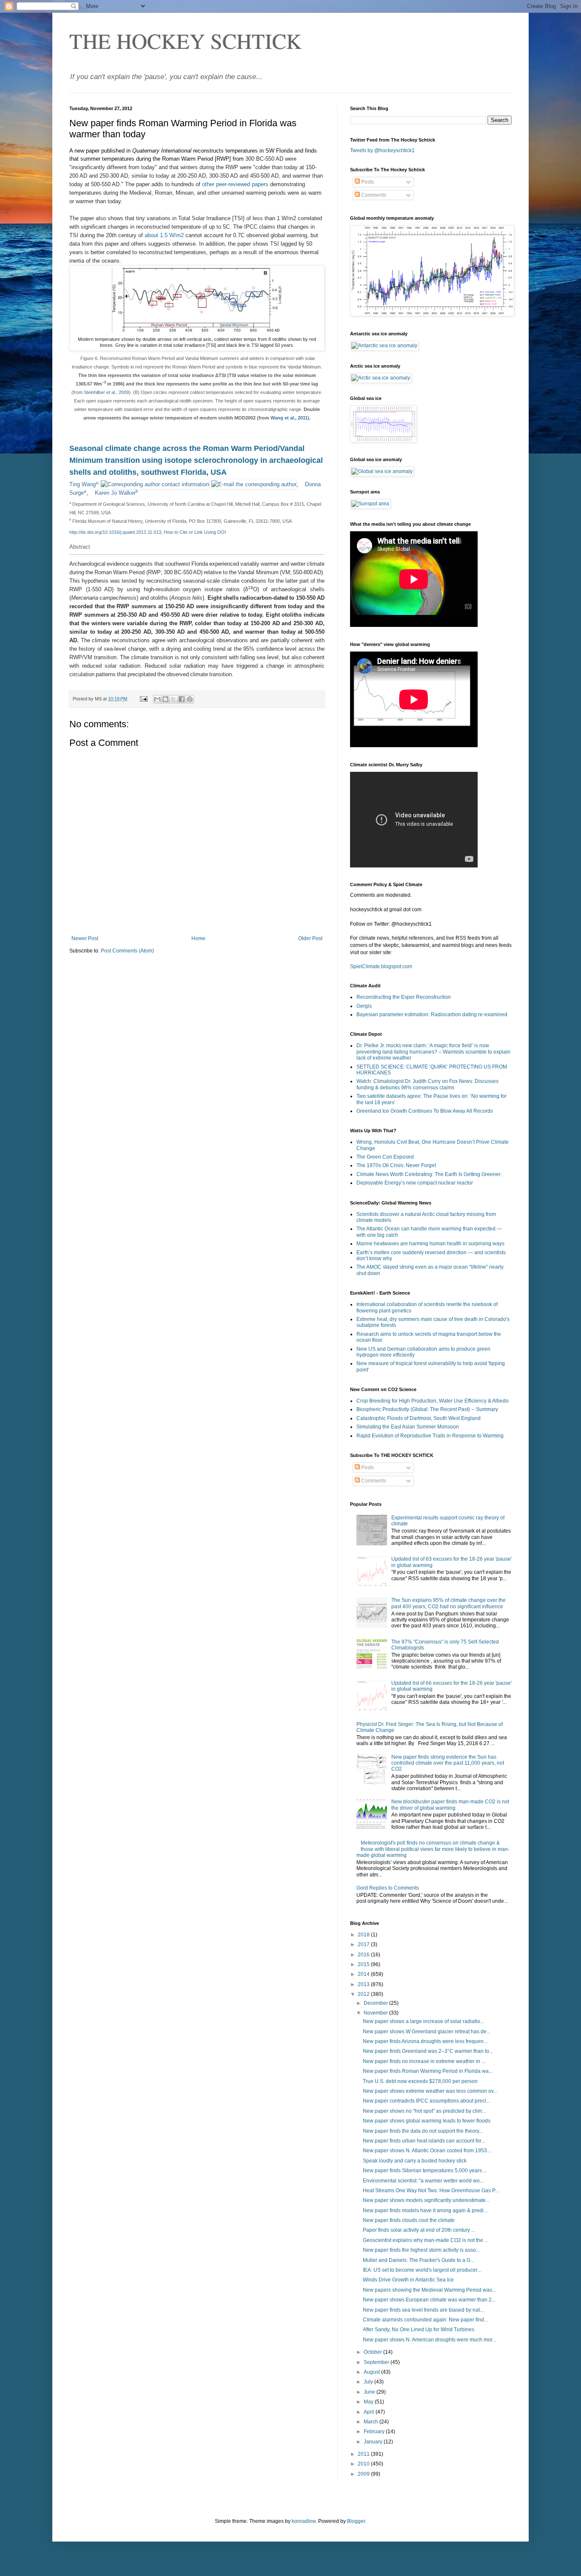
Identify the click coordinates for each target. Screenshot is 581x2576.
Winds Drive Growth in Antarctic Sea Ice (408, 2280)
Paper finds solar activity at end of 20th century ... (419, 2230)
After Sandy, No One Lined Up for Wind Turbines (419, 2329)
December (376, 2003)
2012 (364, 1994)
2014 (364, 1974)
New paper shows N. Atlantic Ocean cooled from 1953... (427, 2151)
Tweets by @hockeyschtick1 (382, 150)
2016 (364, 1955)
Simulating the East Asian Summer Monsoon (408, 1427)
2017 (364, 1944)
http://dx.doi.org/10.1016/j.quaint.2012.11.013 (115, 532)
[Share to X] (174, 699)
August (372, 2372)
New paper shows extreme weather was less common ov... (430, 2091)
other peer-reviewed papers (235, 184)
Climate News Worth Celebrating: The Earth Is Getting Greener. (429, 1174)
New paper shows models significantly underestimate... (426, 2200)
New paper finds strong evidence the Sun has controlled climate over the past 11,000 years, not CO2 (448, 1763)
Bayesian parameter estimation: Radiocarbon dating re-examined (432, 1015)
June (370, 2392)
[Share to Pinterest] (190, 699)
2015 (364, 1964)
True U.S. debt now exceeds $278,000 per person (420, 2081)
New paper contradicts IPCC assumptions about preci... (426, 2101)
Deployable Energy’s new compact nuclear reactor (415, 1183)
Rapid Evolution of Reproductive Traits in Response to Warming (430, 1436)
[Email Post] (143, 699)
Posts (367, 182)
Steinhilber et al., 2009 (106, 392)
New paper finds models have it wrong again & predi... (425, 2210)
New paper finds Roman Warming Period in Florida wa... (428, 2071)
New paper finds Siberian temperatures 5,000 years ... (425, 2171)
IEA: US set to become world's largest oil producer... (422, 2270)
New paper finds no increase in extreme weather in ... (424, 2061)
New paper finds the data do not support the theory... (423, 2131)
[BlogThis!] (165, 699)
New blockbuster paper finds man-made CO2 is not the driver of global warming (450, 1805)
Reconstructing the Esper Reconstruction (404, 997)
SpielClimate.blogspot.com (381, 966)
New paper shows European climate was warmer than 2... (429, 2300)
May (369, 2402)
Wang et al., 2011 (289, 418)
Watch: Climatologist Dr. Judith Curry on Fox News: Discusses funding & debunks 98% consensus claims (427, 1084)
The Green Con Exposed (385, 1157)
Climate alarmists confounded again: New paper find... (425, 2320)
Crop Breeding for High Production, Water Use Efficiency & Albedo (433, 1401)
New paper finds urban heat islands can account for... (424, 2141)
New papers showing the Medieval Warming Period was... (429, 2290)
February (375, 2431)
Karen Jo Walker (115, 493)
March (372, 2422)
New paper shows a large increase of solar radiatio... (423, 2021)
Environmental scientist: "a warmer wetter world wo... (423, 2181)
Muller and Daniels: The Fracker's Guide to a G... (419, 2260)
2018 (364, 1935)
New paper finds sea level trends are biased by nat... (423, 2310)
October (373, 2352)
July (369, 2382)
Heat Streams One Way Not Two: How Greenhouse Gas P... (431, 2191)
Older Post (310, 938)
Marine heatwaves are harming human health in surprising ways (430, 1244)
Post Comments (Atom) (127, 951)
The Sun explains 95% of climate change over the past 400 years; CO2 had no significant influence (449, 1603)
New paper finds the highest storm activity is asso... (421, 2250)
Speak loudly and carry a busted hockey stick (415, 2161)
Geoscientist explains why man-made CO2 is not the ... (426, 2240)
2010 (364, 2464)
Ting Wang (83, 484)
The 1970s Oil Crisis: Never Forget (396, 1165)
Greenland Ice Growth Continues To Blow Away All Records (425, 1111)
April (370, 2412)
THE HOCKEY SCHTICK (185, 41)
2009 (364, 2474)
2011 (364, 2454)
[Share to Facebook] (182, 699)
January (374, 2442)
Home (198, 938)
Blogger (356, 2521)
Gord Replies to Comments (388, 1888)
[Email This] (157, 699)
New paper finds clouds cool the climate (409, 2220)
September (377, 2362)
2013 (364, 1984)
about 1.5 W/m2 (165, 235)
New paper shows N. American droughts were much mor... (429, 2340)
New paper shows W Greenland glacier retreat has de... (427, 2032)
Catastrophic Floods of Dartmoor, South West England (419, 1418)
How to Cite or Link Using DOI (195, 532)
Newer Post (85, 938)
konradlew (304, 2521)
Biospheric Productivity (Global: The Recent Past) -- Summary (427, 1409)
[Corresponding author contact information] (155, 484)
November (376, 2013)
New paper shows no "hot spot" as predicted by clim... (424, 2111)
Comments (373, 195)
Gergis (364, 1006)
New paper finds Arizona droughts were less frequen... (425, 2041)
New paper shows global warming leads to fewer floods (427, 2121)
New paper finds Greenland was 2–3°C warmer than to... (428, 2051)
